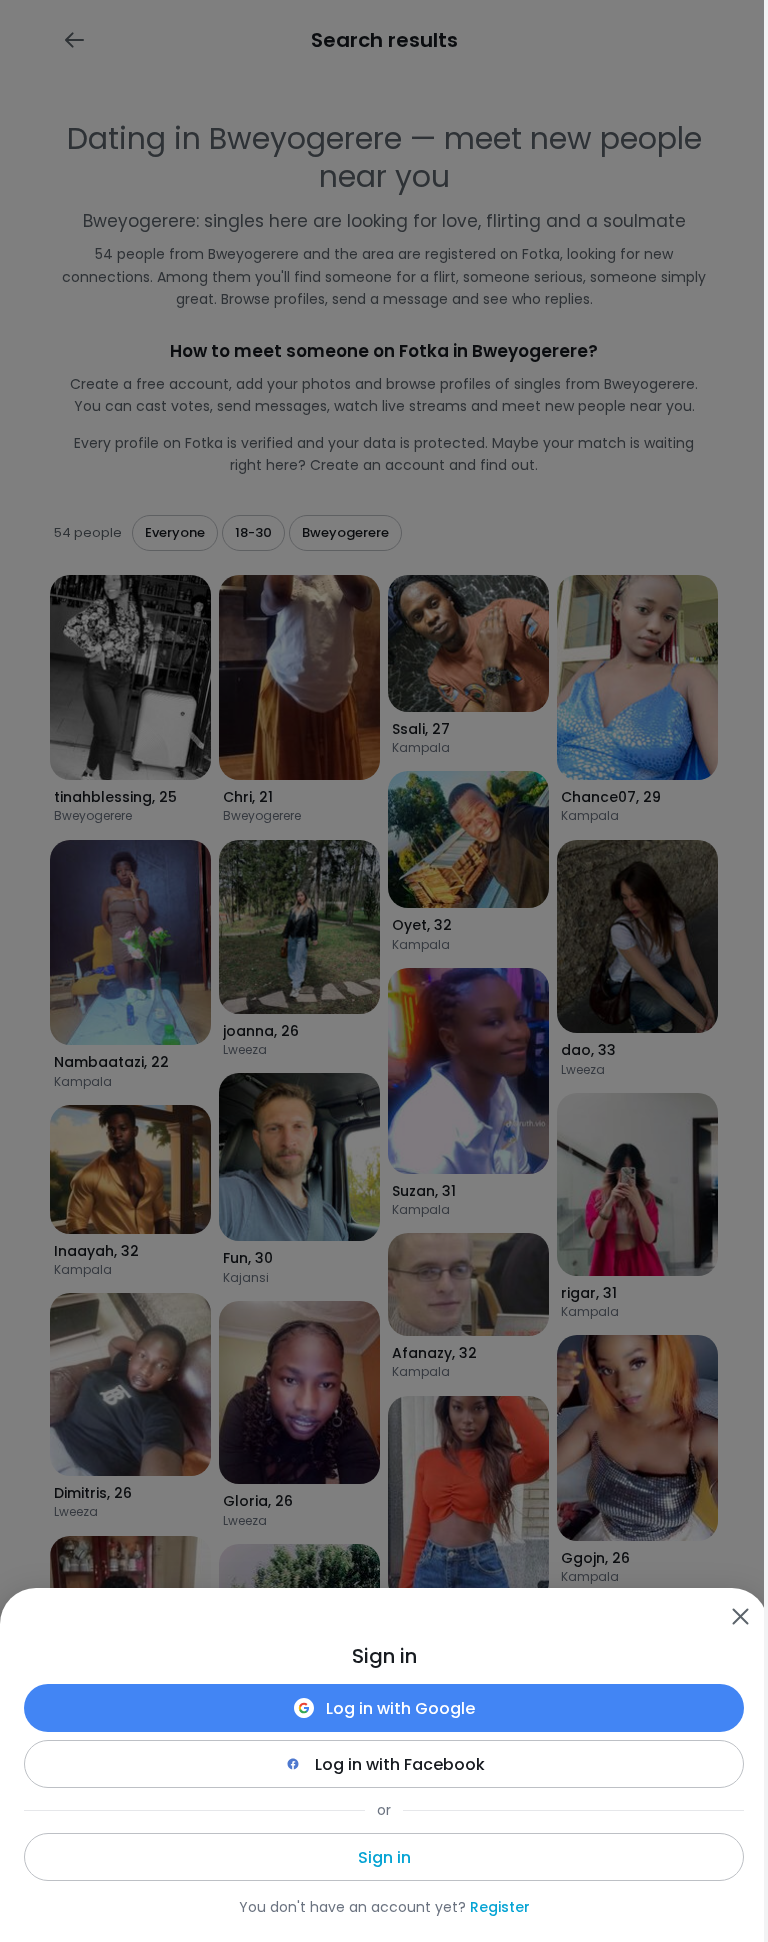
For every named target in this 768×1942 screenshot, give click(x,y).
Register (500, 1907)
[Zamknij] (740, 1616)
